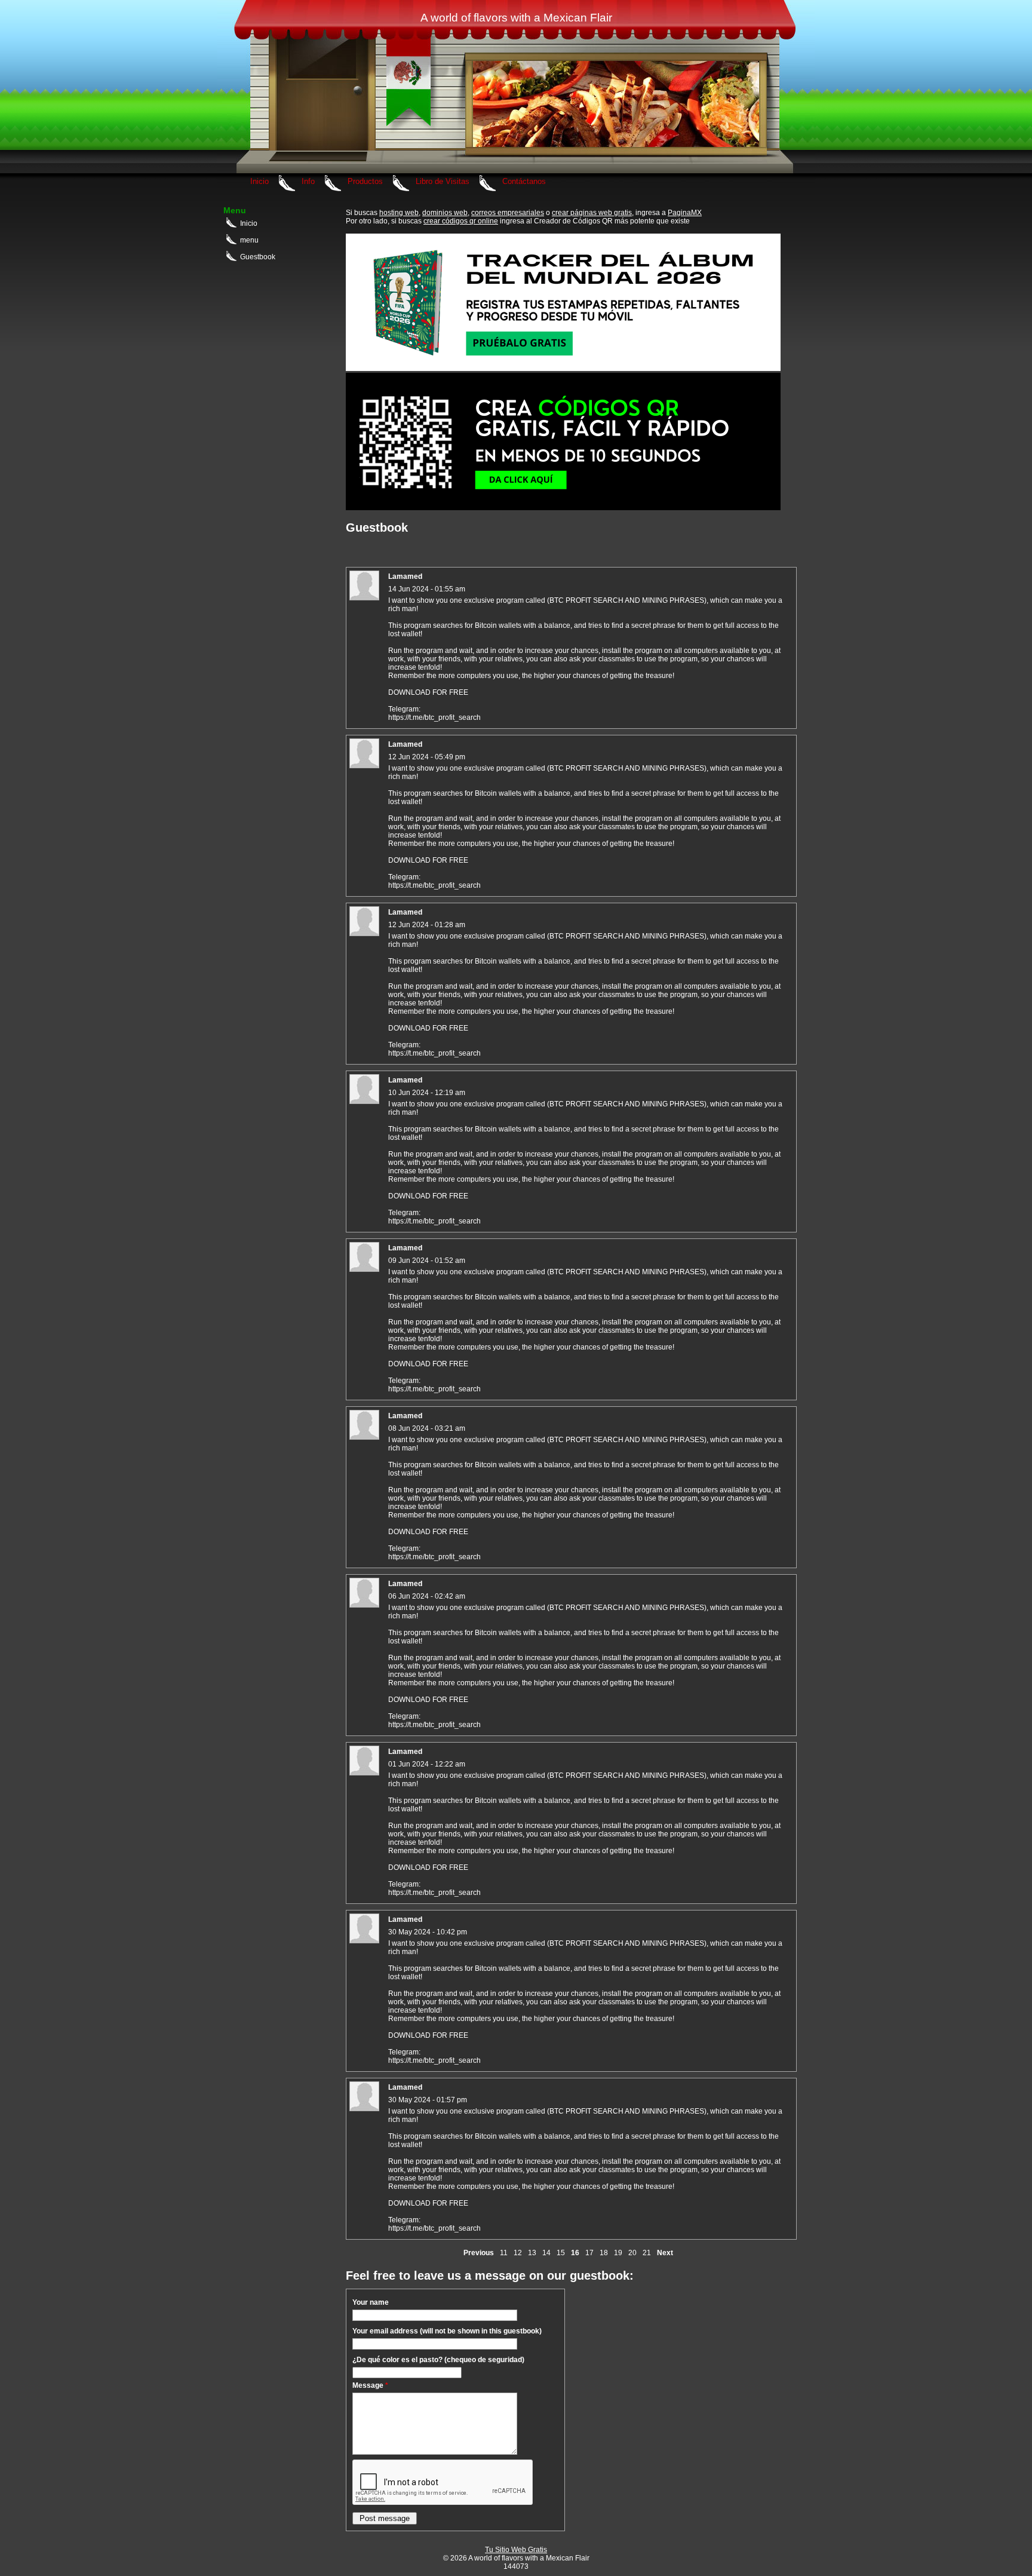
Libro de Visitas (443, 181)
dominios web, (446, 213)
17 (589, 2253)
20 (632, 2253)
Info (308, 181)
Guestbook (258, 257)
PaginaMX (685, 213)
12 (518, 2253)
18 (604, 2253)
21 (647, 2253)
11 (504, 2253)
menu (249, 240)
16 (575, 2253)
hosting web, (400, 213)
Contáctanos (524, 181)
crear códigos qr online (461, 221)
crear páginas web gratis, (593, 213)
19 (618, 2253)
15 (561, 2253)
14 (546, 2253)
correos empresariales (508, 213)
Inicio (259, 181)
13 (532, 2253)
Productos (365, 181)
